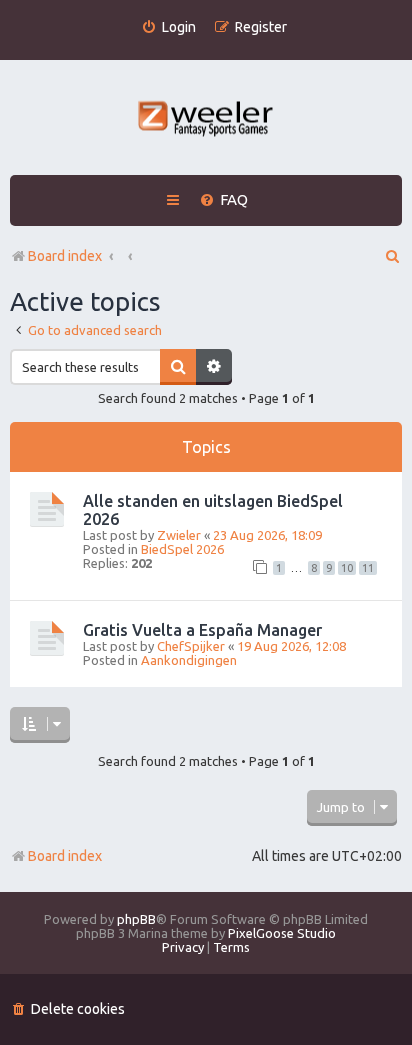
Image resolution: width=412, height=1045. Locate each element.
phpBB (136, 919)
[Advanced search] (214, 367)
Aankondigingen (189, 660)
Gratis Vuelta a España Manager (202, 630)
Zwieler (179, 535)
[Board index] (206, 120)
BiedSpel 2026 (182, 549)
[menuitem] (168, 27)
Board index (65, 856)
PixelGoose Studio (282, 933)
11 (368, 568)
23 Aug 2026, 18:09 (267, 535)
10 (347, 568)
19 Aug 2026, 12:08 (291, 646)
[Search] (178, 367)
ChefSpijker (191, 646)
